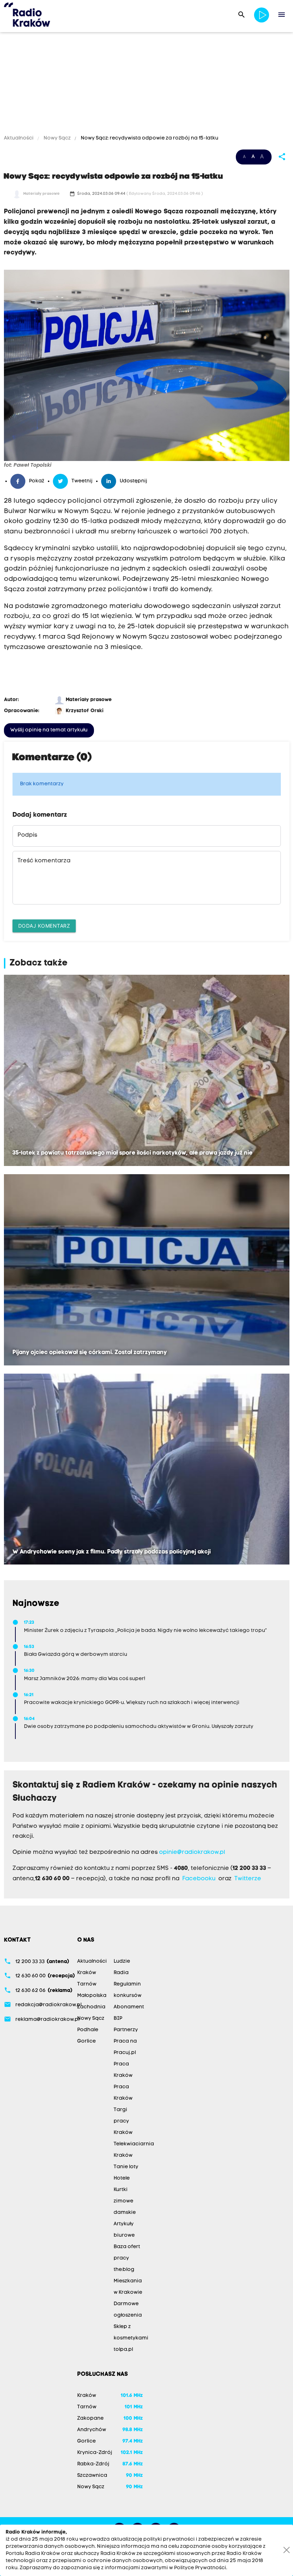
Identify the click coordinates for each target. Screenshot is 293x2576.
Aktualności (19, 138)
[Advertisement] (146, 85)
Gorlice (86, 2041)
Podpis (27, 835)
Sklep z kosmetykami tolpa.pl (131, 2338)
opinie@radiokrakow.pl (192, 1852)
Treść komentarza (44, 861)
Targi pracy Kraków (123, 2121)
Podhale (88, 2030)
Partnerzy (126, 2030)
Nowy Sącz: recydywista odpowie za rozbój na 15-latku (149, 138)
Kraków (87, 1973)
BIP (118, 2019)
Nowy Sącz (57, 138)
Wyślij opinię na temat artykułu (49, 730)
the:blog (124, 2270)
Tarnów (87, 1984)
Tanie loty (126, 2167)
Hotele (122, 2178)
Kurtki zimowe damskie (125, 2201)
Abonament (129, 2007)
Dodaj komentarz (44, 926)
